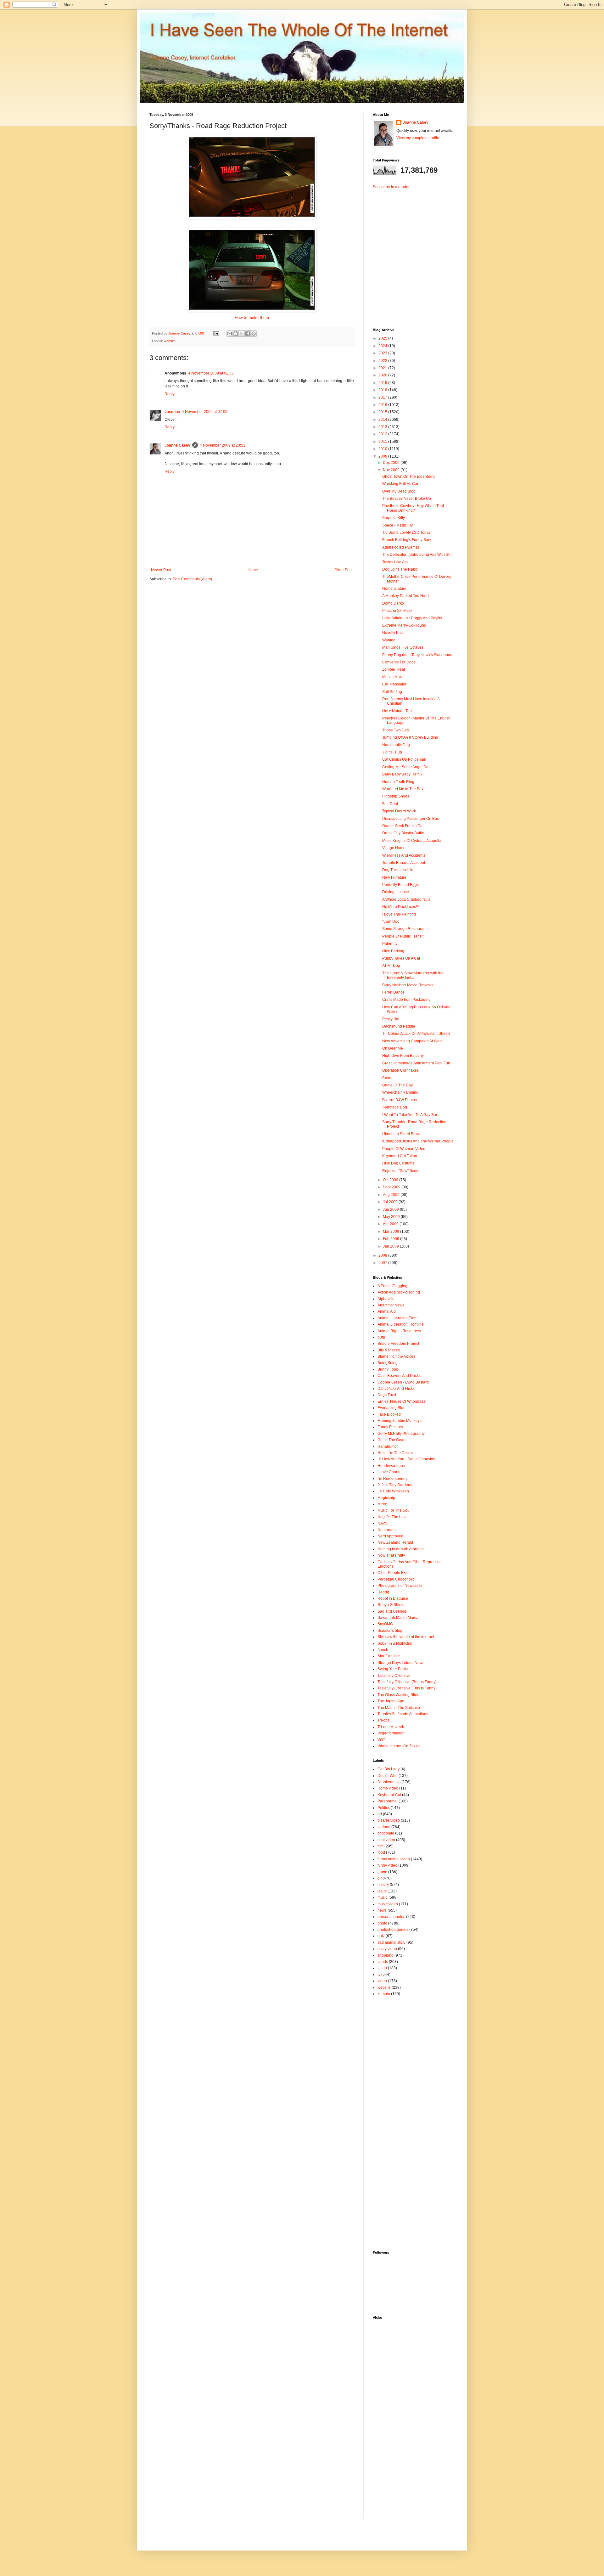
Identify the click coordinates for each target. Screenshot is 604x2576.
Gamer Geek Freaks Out (403, 826)
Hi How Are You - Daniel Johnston (406, 1459)
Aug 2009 (392, 1195)
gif (380, 1878)
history (383, 1885)
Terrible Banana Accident (404, 863)
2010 (383, 449)
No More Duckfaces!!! (400, 907)
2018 (383, 390)
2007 (383, 1263)
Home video (388, 1788)
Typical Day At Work (399, 811)
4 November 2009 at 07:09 (205, 412)
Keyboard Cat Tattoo (400, 1156)
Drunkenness (389, 1782)
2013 (383, 427)
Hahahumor (388, 1446)
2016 (383, 405)
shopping (386, 1955)
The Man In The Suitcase (399, 1708)
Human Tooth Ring (398, 782)
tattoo (382, 1968)
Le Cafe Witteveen (393, 1491)
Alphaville (386, 1299)
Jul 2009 (391, 1202)
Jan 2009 (391, 1246)
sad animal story (391, 1942)
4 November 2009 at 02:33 (211, 373)
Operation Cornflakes (400, 1070)
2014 (383, 420)
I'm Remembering (393, 1479)
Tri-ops (383, 1720)
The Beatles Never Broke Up (407, 499)
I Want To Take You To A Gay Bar (410, 1115)
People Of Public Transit (403, 936)
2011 (383, 442)
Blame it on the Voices (396, 1356)
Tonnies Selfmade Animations (403, 1714)
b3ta (381, 1337)
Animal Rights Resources (399, 1331)
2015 (383, 412)
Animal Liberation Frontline (401, 1324)
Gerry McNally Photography (401, 1434)
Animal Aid (387, 1311)
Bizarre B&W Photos (400, 1100)
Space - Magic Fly (397, 525)
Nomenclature (394, 589)
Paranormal (388, 1801)
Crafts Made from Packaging (406, 1000)
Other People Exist (393, 1573)
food (381, 1852)
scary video (387, 1949)
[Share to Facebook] (248, 334)
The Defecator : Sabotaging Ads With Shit (417, 555)
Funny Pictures (390, 1427)
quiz (381, 1936)
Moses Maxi (392, 677)
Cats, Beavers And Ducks (399, 1376)
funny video (387, 1865)
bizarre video (389, 1820)
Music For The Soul (394, 1510)
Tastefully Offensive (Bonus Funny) (407, 1682)
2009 (383, 456)
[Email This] (230, 334)
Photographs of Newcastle (400, 1586)
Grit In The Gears (392, 1440)
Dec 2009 (392, 463)
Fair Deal (390, 804)
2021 (383, 368)
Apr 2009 (391, 1224)
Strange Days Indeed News (401, 1663)
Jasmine (172, 412)
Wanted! (389, 640)
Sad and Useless (392, 1611)
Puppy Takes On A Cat (401, 958)
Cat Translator (394, 684)
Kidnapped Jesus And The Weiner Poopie (418, 1141)
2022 (383, 361)
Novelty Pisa (393, 633)
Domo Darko (393, 603)
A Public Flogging (392, 1286)
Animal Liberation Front (397, 1318)
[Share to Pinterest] (254, 334)
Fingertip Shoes (396, 796)
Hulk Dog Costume (398, 1163)
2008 (383, 1255)
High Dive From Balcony (403, 1056)
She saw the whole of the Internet (406, 1637)
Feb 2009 (391, 1239)
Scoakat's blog (390, 1631)
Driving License (396, 892)
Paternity (390, 944)
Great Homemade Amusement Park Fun (416, 1063)
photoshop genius (393, 1930)
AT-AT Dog (391, 966)
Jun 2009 (391, 1209)
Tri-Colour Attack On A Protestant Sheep (416, 1034)
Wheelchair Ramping (400, 1092)
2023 (383, 353)
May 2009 (392, 1217)
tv (379, 1975)
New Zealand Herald (395, 1542)
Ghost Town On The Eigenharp (408, 476)
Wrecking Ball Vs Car (400, 484)
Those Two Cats (396, 730)
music (383, 1897)
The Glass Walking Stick (398, 1695)
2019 (383, 383)
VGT (381, 1740)
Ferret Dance (393, 992)
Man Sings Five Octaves (403, 647)
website (170, 341)
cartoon (384, 1827)
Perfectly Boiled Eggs (400, 885)
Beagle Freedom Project (398, 1344)
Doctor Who (388, 1776)
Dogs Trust (387, 1395)
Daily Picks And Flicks (396, 1389)
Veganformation (391, 1733)
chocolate (386, 1833)
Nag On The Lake (393, 1517)
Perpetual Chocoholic (396, 1579)
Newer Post (161, 570)
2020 (383, 375)
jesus (382, 1891)
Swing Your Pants (393, 1669)
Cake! (387, 1078)
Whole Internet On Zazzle (399, 1746)
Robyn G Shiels (391, 1605)
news (382, 1910)
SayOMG (385, 1624)
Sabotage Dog (395, 1107)
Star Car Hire (389, 1656)
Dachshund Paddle (399, 1026)
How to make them (252, 318)
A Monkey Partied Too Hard (405, 596)
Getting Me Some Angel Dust (407, 767)
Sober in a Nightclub (395, 1643)
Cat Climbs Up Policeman (404, 759)
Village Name (394, 848)
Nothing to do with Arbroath (401, 1549)
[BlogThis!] (236, 334)
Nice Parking (393, 951)
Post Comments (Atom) (192, 579)
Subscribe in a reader (391, 187)
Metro (382, 1504)
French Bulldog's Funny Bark (407, 540)
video (382, 1981)
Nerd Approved (390, 1536)
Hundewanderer (391, 1466)
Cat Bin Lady (389, 1769)
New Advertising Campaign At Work (412, 1041)
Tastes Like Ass (395, 562)
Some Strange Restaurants (405, 929)
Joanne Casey (180, 333)
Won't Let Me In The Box (403, 789)
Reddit (383, 1592)
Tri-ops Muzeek (391, 1727)
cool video (386, 1840)
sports (383, 1962)
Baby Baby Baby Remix (402, 774)
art (380, 1814)
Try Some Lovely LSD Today (406, 533)
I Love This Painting (399, 914)
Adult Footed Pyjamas (401, 547)
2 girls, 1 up (392, 752)
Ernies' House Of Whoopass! (402, 1401)
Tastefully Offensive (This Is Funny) (407, 1688)
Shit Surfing (392, 692)
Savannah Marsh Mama (398, 1618)
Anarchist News (391, 1305)
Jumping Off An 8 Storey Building (410, 737)
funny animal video (394, 1859)
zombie (384, 1994)
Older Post (343, 570)
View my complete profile (418, 138)
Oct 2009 (391, 1180)
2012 (383, 434)
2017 (383, 397)
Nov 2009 (392, 470)
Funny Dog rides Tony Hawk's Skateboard (418, 655)
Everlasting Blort (391, 1408)
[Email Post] (216, 333)
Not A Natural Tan (397, 711)
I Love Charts (389, 1472)
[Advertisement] (412, 253)
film (380, 1846)
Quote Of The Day (397, 1085)
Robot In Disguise (393, 1598)
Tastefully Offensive (394, 1676)
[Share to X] (242, 334)
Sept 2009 (392, 1187)
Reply (170, 394)
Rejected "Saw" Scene (401, 1171)
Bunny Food (388, 1369)
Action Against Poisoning (399, 1292)
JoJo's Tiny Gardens (395, 1485)
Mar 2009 (391, 1232)
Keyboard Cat (389, 1795)
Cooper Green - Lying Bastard (403, 1382)
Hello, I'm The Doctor (395, 1453)
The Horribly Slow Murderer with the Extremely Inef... (413, 975)
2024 (383, 346)
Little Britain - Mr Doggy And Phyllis (412, 618)
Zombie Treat (394, 669)
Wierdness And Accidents (404, 855)
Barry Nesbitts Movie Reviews (408, 985)
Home (253, 570)
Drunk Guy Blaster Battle (403, 833)
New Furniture (394, 877)
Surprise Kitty (394, 518)
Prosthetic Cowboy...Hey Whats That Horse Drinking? (413, 508)
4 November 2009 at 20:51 (223, 445)
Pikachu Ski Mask (397, 611)
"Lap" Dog (391, 922)
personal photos (391, 1917)
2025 (383, 338)
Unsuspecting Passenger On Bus (411, 819)
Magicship (386, 1498)
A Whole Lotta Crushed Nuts (406, 899)
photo (382, 1923)
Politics (384, 1808)
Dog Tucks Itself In (398, 870)
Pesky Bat (391, 1019)
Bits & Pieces (389, 1350)
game (382, 1872)
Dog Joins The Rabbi (400, 569)
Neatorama (387, 1530)
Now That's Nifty (391, 1555)
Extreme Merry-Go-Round (404, 625)
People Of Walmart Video (404, 1149)
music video (388, 1904)
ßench (383, 1650)
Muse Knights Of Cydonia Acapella (412, 841)
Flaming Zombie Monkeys (400, 1421)
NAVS (383, 1523)
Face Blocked (389, 1414)
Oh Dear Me (393, 1048)
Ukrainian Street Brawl (401, 1134)
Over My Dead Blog (399, 491)
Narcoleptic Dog (396, 745)
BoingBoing (388, 1363)
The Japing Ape (391, 1701)
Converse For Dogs (399, 662)
